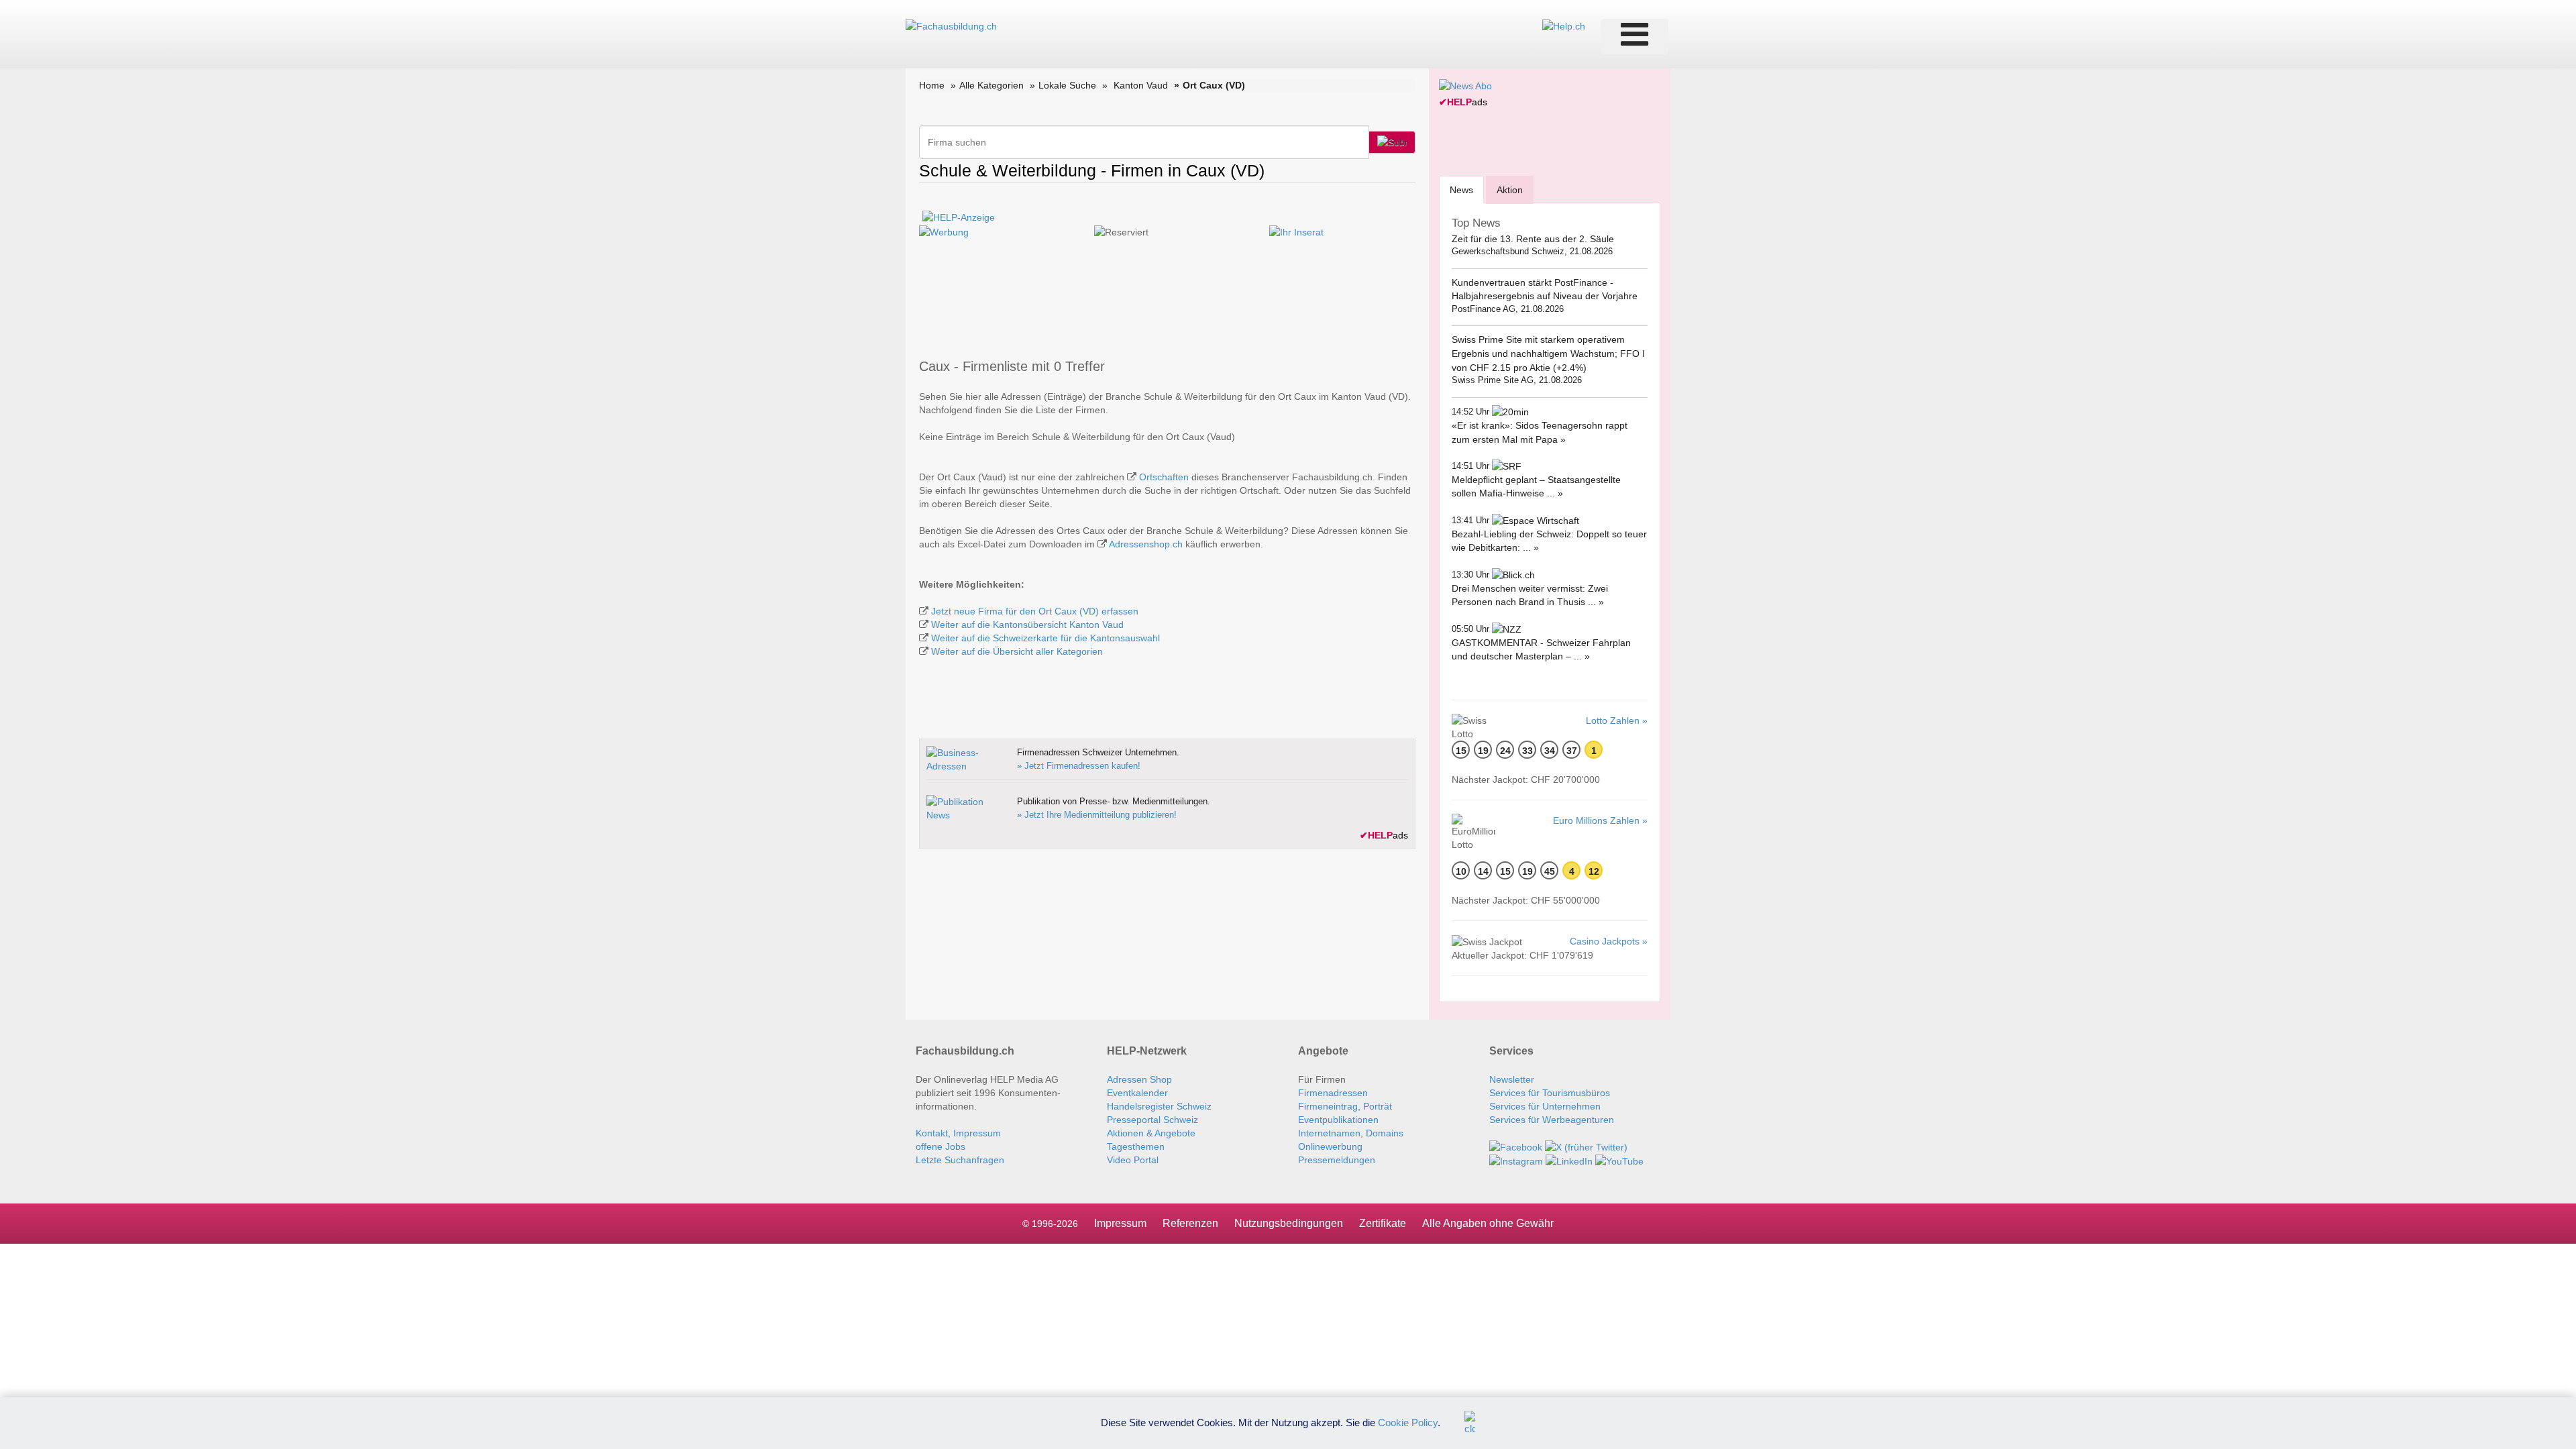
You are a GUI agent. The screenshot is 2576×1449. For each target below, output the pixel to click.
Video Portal (1133, 1160)
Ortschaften (1164, 477)
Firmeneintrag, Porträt (1345, 1106)
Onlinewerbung (1330, 1146)
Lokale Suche (1067, 85)
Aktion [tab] (1510, 190)
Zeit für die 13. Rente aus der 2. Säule (1533, 239)
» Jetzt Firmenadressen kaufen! (1079, 766)
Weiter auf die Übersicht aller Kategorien (1017, 651)
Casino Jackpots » (1609, 941)
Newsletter (1512, 1079)
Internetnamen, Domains (1351, 1133)
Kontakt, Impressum (958, 1133)
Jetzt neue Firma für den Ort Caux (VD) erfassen (1035, 611)
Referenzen (1190, 1223)
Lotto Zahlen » (1617, 720)
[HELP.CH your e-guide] (1564, 25)
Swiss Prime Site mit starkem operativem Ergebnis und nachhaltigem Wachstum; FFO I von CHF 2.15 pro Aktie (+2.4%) (1548, 353)
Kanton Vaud (1141, 85)
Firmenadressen (1333, 1093)
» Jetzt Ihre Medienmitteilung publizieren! (1097, 815)
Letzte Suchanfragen (960, 1160)
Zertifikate (1383, 1223)
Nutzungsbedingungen (1289, 1223)
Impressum (1120, 1223)
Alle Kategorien (991, 85)
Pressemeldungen (1337, 1160)
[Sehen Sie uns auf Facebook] (1516, 1146)
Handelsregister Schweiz (1159, 1106)
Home (932, 85)
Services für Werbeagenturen (1552, 1120)
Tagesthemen (1136, 1146)
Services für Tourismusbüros (1550, 1093)
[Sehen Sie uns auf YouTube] (1619, 1161)
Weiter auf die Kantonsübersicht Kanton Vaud (1027, 625)
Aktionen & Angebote (1151, 1133)
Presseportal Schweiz (1152, 1120)
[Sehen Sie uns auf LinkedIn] (1569, 1161)
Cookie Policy (1408, 1422)
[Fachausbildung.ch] (951, 25)
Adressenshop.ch (1146, 544)
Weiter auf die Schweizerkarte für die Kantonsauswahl (1045, 638)
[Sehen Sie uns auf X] (1586, 1146)
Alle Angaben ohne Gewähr (1488, 1223)
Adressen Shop (1139, 1079)
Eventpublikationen (1338, 1120)
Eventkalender (1137, 1093)
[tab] (1461, 190)
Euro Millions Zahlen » (1600, 820)
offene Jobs (941, 1146)
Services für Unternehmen (1545, 1106)
